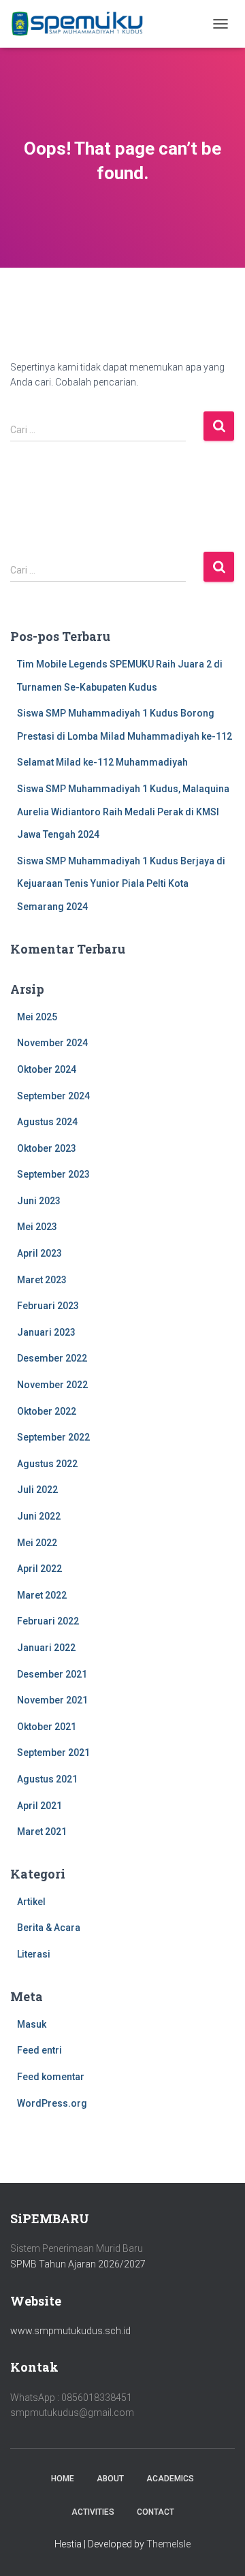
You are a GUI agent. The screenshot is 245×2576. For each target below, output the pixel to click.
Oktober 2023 (47, 1148)
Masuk (32, 2024)
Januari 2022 (46, 1648)
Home (63, 2479)
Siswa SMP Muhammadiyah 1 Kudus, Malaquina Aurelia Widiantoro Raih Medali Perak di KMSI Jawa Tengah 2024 (123, 812)
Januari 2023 (46, 1332)
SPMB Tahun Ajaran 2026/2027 (78, 2264)
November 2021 (52, 1700)
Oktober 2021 (47, 1727)
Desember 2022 (52, 1358)
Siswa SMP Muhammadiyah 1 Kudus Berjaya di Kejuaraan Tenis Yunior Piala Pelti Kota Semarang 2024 (121, 884)
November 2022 (52, 1385)
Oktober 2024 (47, 1069)
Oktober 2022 (47, 1411)
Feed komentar (51, 2077)
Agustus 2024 (47, 1122)
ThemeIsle (168, 2544)
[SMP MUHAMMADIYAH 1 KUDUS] (83, 24)
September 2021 (53, 1753)
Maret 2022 (42, 1595)
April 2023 (39, 1253)
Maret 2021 (42, 1832)
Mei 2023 (37, 1227)
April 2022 (39, 1569)
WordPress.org (52, 2103)
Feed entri (39, 2050)
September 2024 (53, 1096)
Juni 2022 (39, 1516)
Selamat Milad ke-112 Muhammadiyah (102, 762)
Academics (170, 2479)
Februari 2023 (48, 1306)
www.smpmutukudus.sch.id (70, 2331)
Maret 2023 (42, 1280)
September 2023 (53, 1174)
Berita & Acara (49, 1928)
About (110, 2479)
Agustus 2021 (47, 1779)
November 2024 (52, 1043)
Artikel (31, 1902)
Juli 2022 (37, 1490)
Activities (93, 2512)
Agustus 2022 (47, 1464)
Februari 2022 (48, 1621)
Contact (156, 2512)
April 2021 (39, 1806)
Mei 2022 (37, 1543)
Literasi (34, 1954)
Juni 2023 (39, 1201)
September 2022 (53, 1437)
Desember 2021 (52, 1674)
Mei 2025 (37, 1017)
